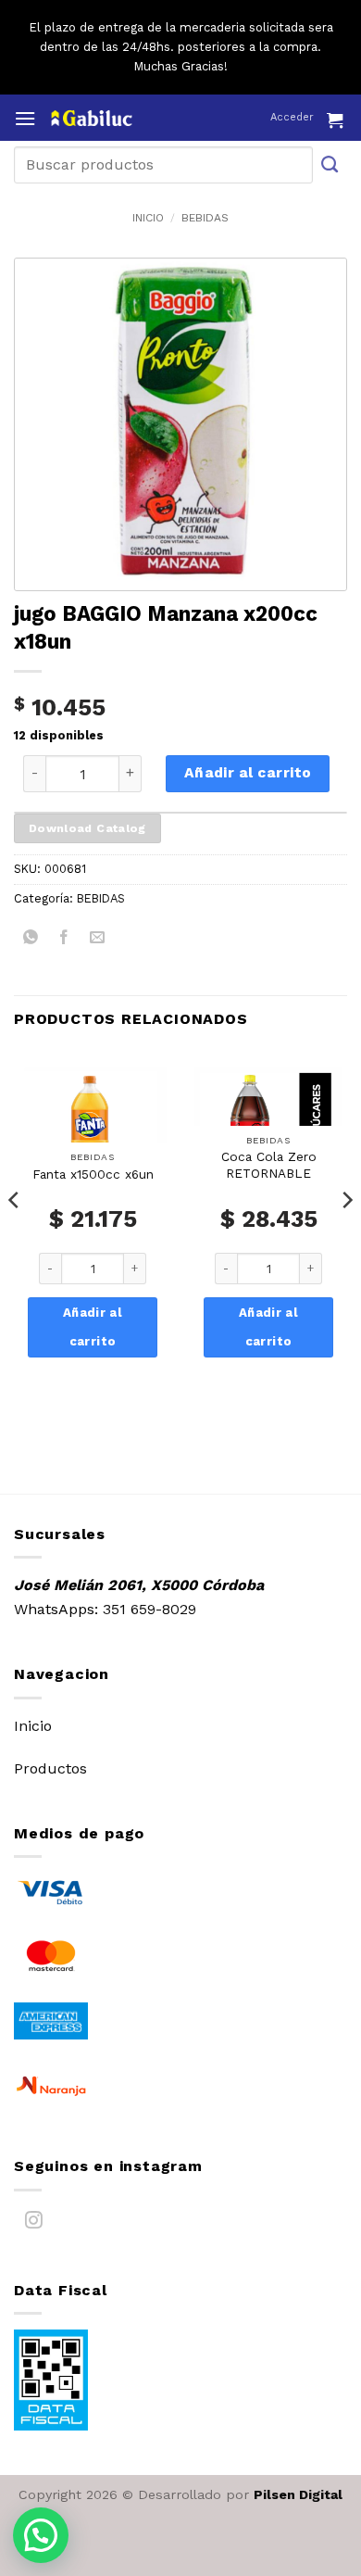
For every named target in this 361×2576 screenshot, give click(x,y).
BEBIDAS (205, 218)
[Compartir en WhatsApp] (31, 940)
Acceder (292, 117)
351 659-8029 (149, 1609)
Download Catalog (87, 828)
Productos (50, 1768)
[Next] (346, 1237)
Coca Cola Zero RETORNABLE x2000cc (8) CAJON (269, 1173)
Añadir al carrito (248, 773)
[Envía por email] (98, 940)
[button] (25, 118)
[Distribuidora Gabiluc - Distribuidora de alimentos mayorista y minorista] (127, 118)
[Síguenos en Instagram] (34, 2224)
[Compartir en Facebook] (64, 940)
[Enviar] (330, 164)
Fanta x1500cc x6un (93, 1174)
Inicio (148, 218)
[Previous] (15, 1237)
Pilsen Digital (298, 2494)
